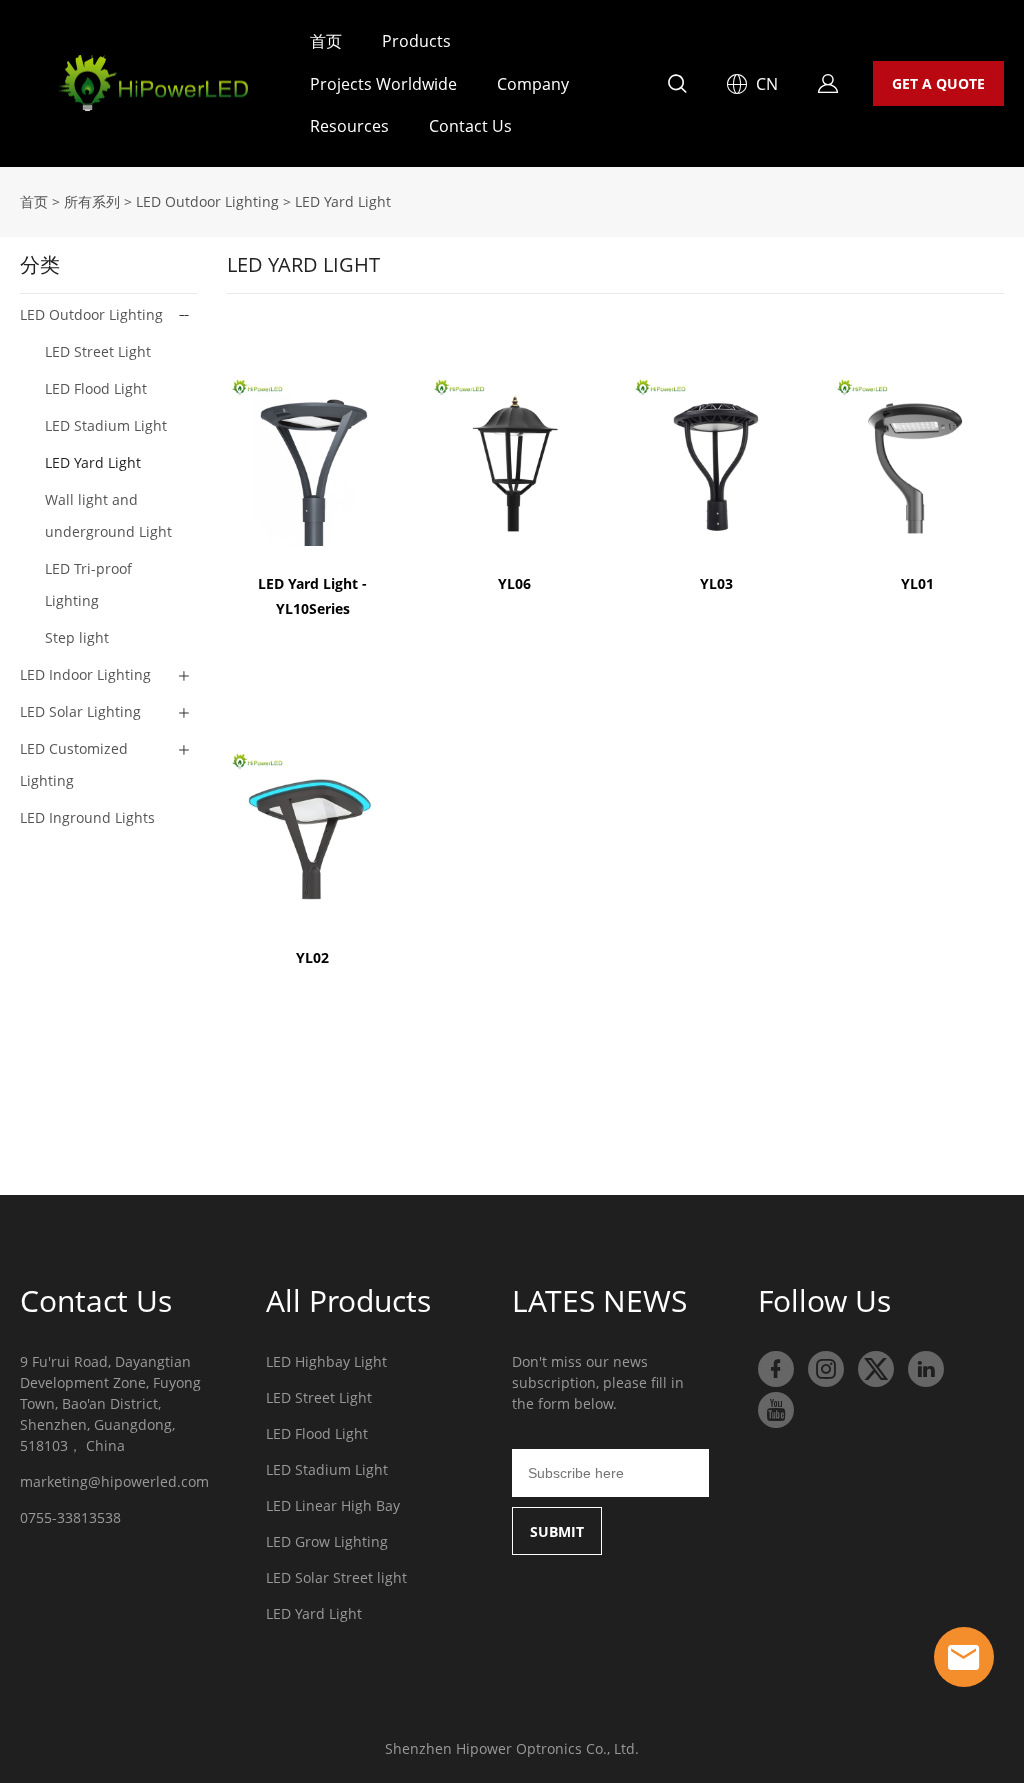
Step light (77, 637)
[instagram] (826, 1369)
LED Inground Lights (87, 817)
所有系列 (92, 201)
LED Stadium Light (106, 425)
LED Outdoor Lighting (207, 201)
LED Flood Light (96, 388)
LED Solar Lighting (80, 711)
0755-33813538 (70, 1517)
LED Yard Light (343, 201)
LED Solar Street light (336, 1577)
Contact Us (470, 126)
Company (533, 84)
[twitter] (876, 1369)
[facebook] (776, 1369)
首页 (326, 41)
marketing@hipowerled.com (114, 1481)
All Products (348, 1300)
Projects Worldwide (383, 84)
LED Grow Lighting (327, 1541)
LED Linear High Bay (333, 1505)
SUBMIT (557, 1531)
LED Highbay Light (326, 1361)
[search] (677, 86)
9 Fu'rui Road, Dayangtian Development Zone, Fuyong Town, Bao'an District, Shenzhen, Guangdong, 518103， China (110, 1403)
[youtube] (776, 1410)
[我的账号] (828, 84)
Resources (349, 126)
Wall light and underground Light (108, 515)
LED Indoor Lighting (85, 674)
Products (416, 41)
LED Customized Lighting (74, 764)
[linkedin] (926, 1369)
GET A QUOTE (938, 83)
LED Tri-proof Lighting (88, 584)
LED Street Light (98, 351)
